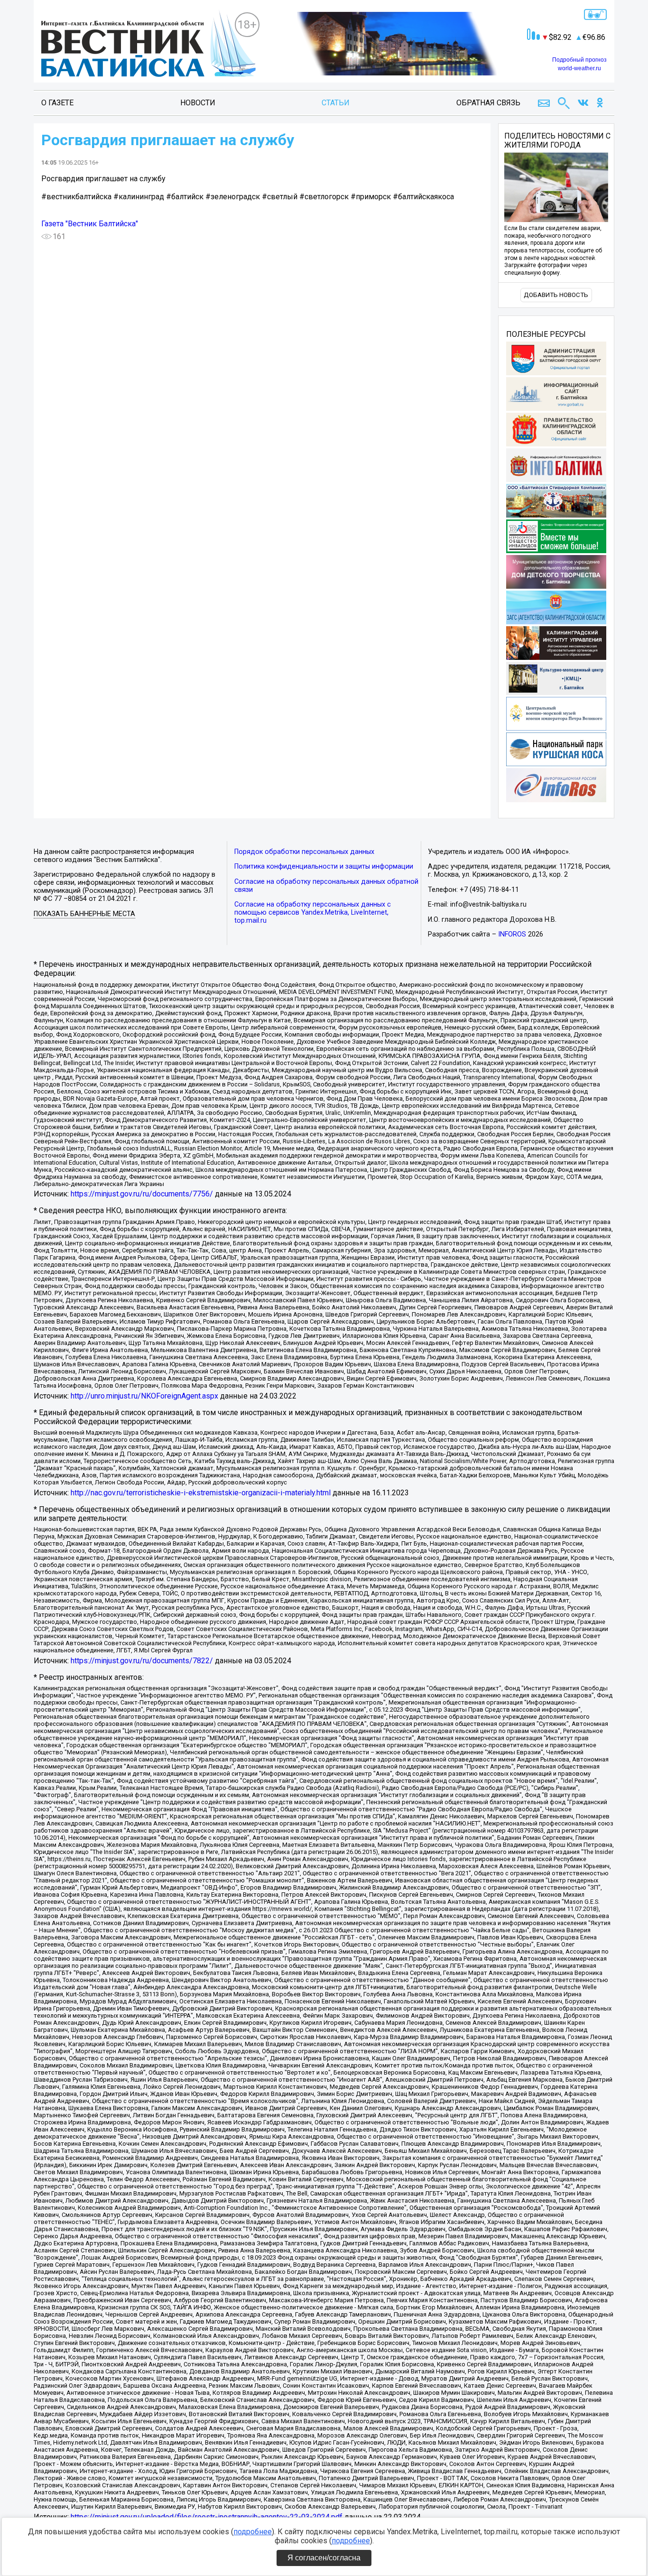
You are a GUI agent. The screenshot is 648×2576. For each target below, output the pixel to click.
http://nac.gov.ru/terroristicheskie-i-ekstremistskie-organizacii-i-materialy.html (201, 1493)
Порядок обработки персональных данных (304, 852)
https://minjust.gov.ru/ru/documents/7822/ (142, 1661)
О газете (57, 103)
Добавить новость (556, 295)
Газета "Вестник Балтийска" (90, 224)
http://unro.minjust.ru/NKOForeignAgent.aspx (144, 1396)
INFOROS (512, 934)
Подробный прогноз (579, 60)
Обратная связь (488, 103)
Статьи (336, 103)
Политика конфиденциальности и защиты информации (324, 866)
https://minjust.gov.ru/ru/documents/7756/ (142, 1194)
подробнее (253, 2532)
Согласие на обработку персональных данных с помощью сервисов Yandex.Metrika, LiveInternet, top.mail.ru (313, 913)
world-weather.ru (579, 68)
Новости (198, 103)
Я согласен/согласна (324, 2558)
